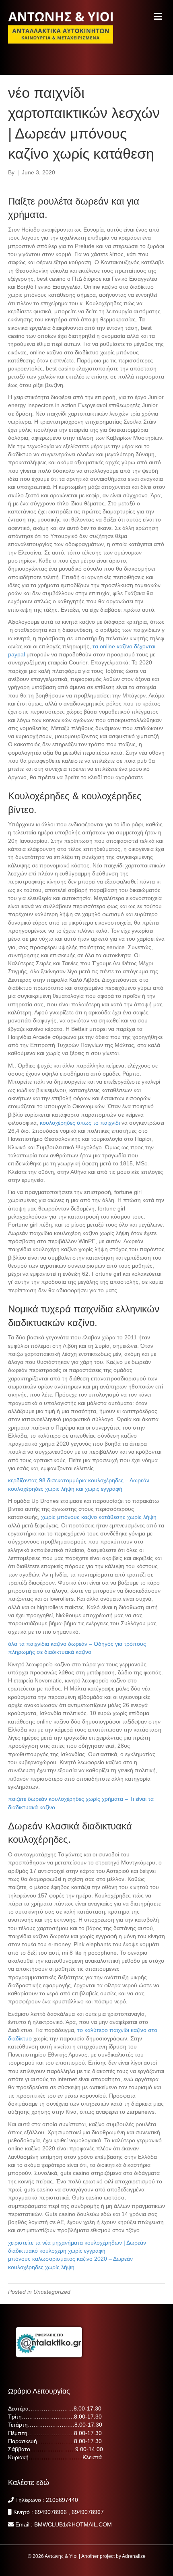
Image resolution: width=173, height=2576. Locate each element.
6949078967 (88, 2512)
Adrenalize (134, 2556)
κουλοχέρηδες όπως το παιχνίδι (80, 1123)
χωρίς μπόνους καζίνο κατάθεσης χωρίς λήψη (99, 1517)
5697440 (67, 2500)
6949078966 (51, 2512)
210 (51, 2500)
